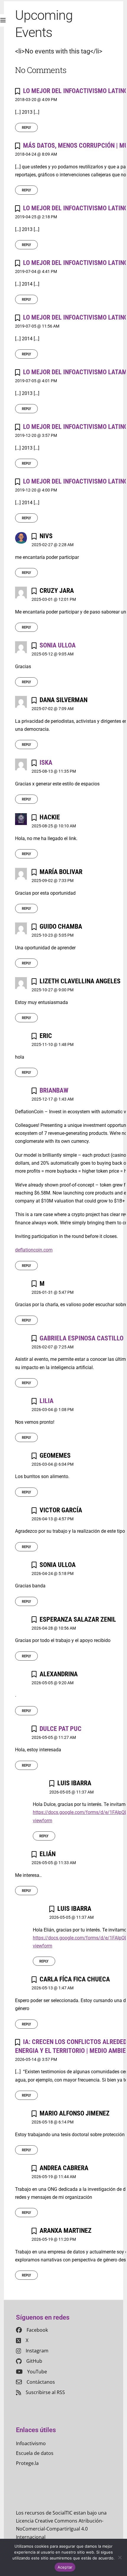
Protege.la (27, 2463)
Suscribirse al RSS (45, 2392)
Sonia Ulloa (58, 645)
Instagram (37, 2351)
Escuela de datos (35, 2453)
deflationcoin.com (34, 1250)
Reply (26, 127)
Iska (46, 762)
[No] (120, 2557)
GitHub (34, 2361)
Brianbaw (54, 1090)
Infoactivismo (31, 2443)
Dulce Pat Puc (61, 1729)
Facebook (37, 2330)
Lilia (47, 1401)
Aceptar (65, 2567)
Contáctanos (41, 2382)
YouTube (37, 2372)
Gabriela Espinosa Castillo (82, 1338)
